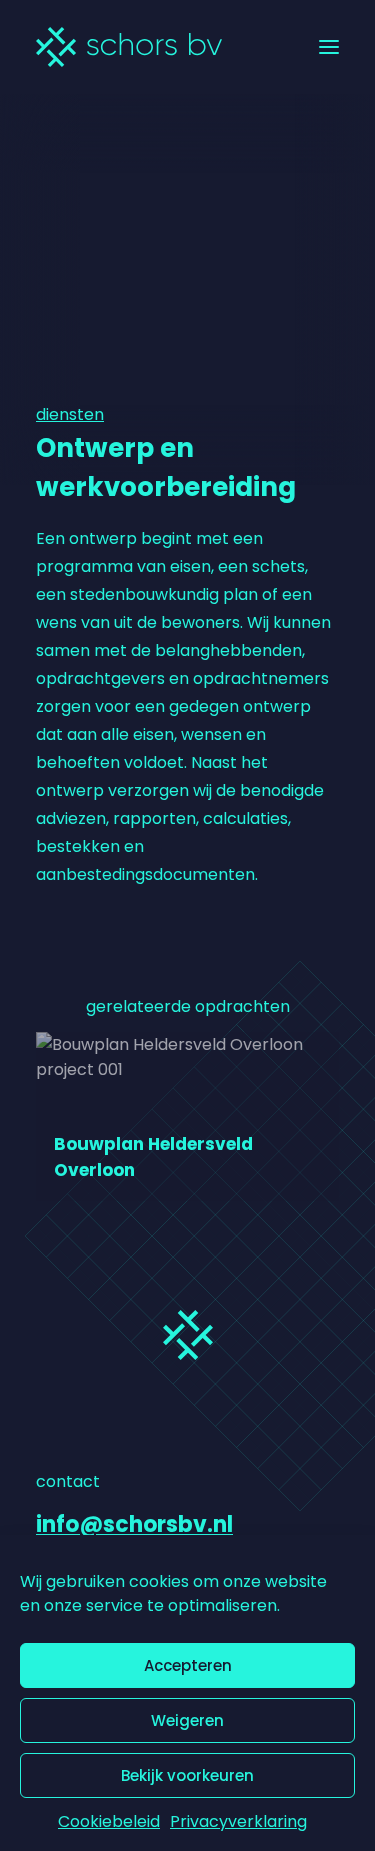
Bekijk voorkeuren (187, 1775)
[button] (329, 47)
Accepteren (188, 1665)
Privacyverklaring (238, 1821)
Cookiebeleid (109, 1821)
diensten (70, 414)
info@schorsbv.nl (134, 1524)
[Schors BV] (129, 47)
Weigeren (187, 1720)
